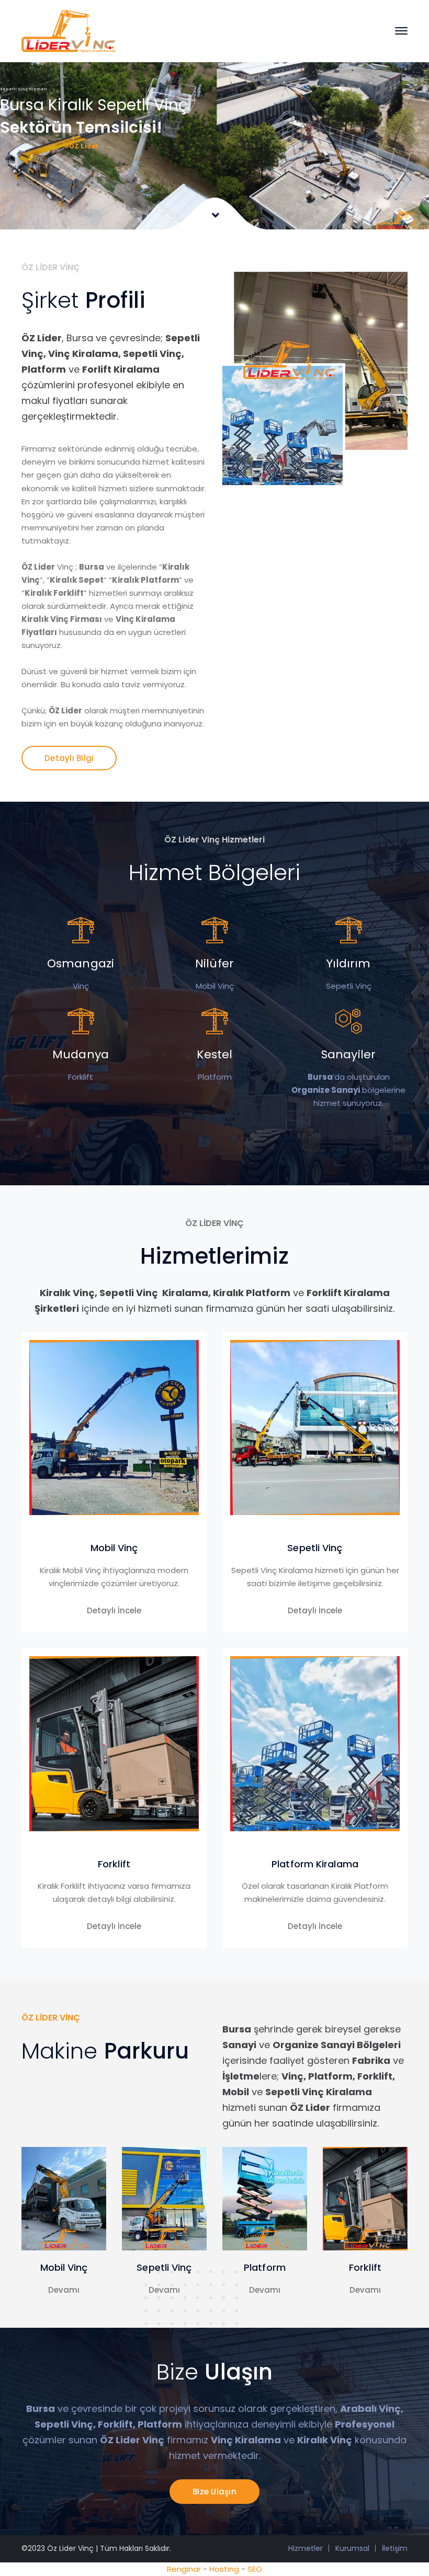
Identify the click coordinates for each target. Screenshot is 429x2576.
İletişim (395, 2548)
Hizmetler (306, 2548)
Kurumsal (352, 2548)
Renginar (184, 2569)
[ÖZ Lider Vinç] (69, 30)
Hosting (224, 2569)
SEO (255, 2569)
